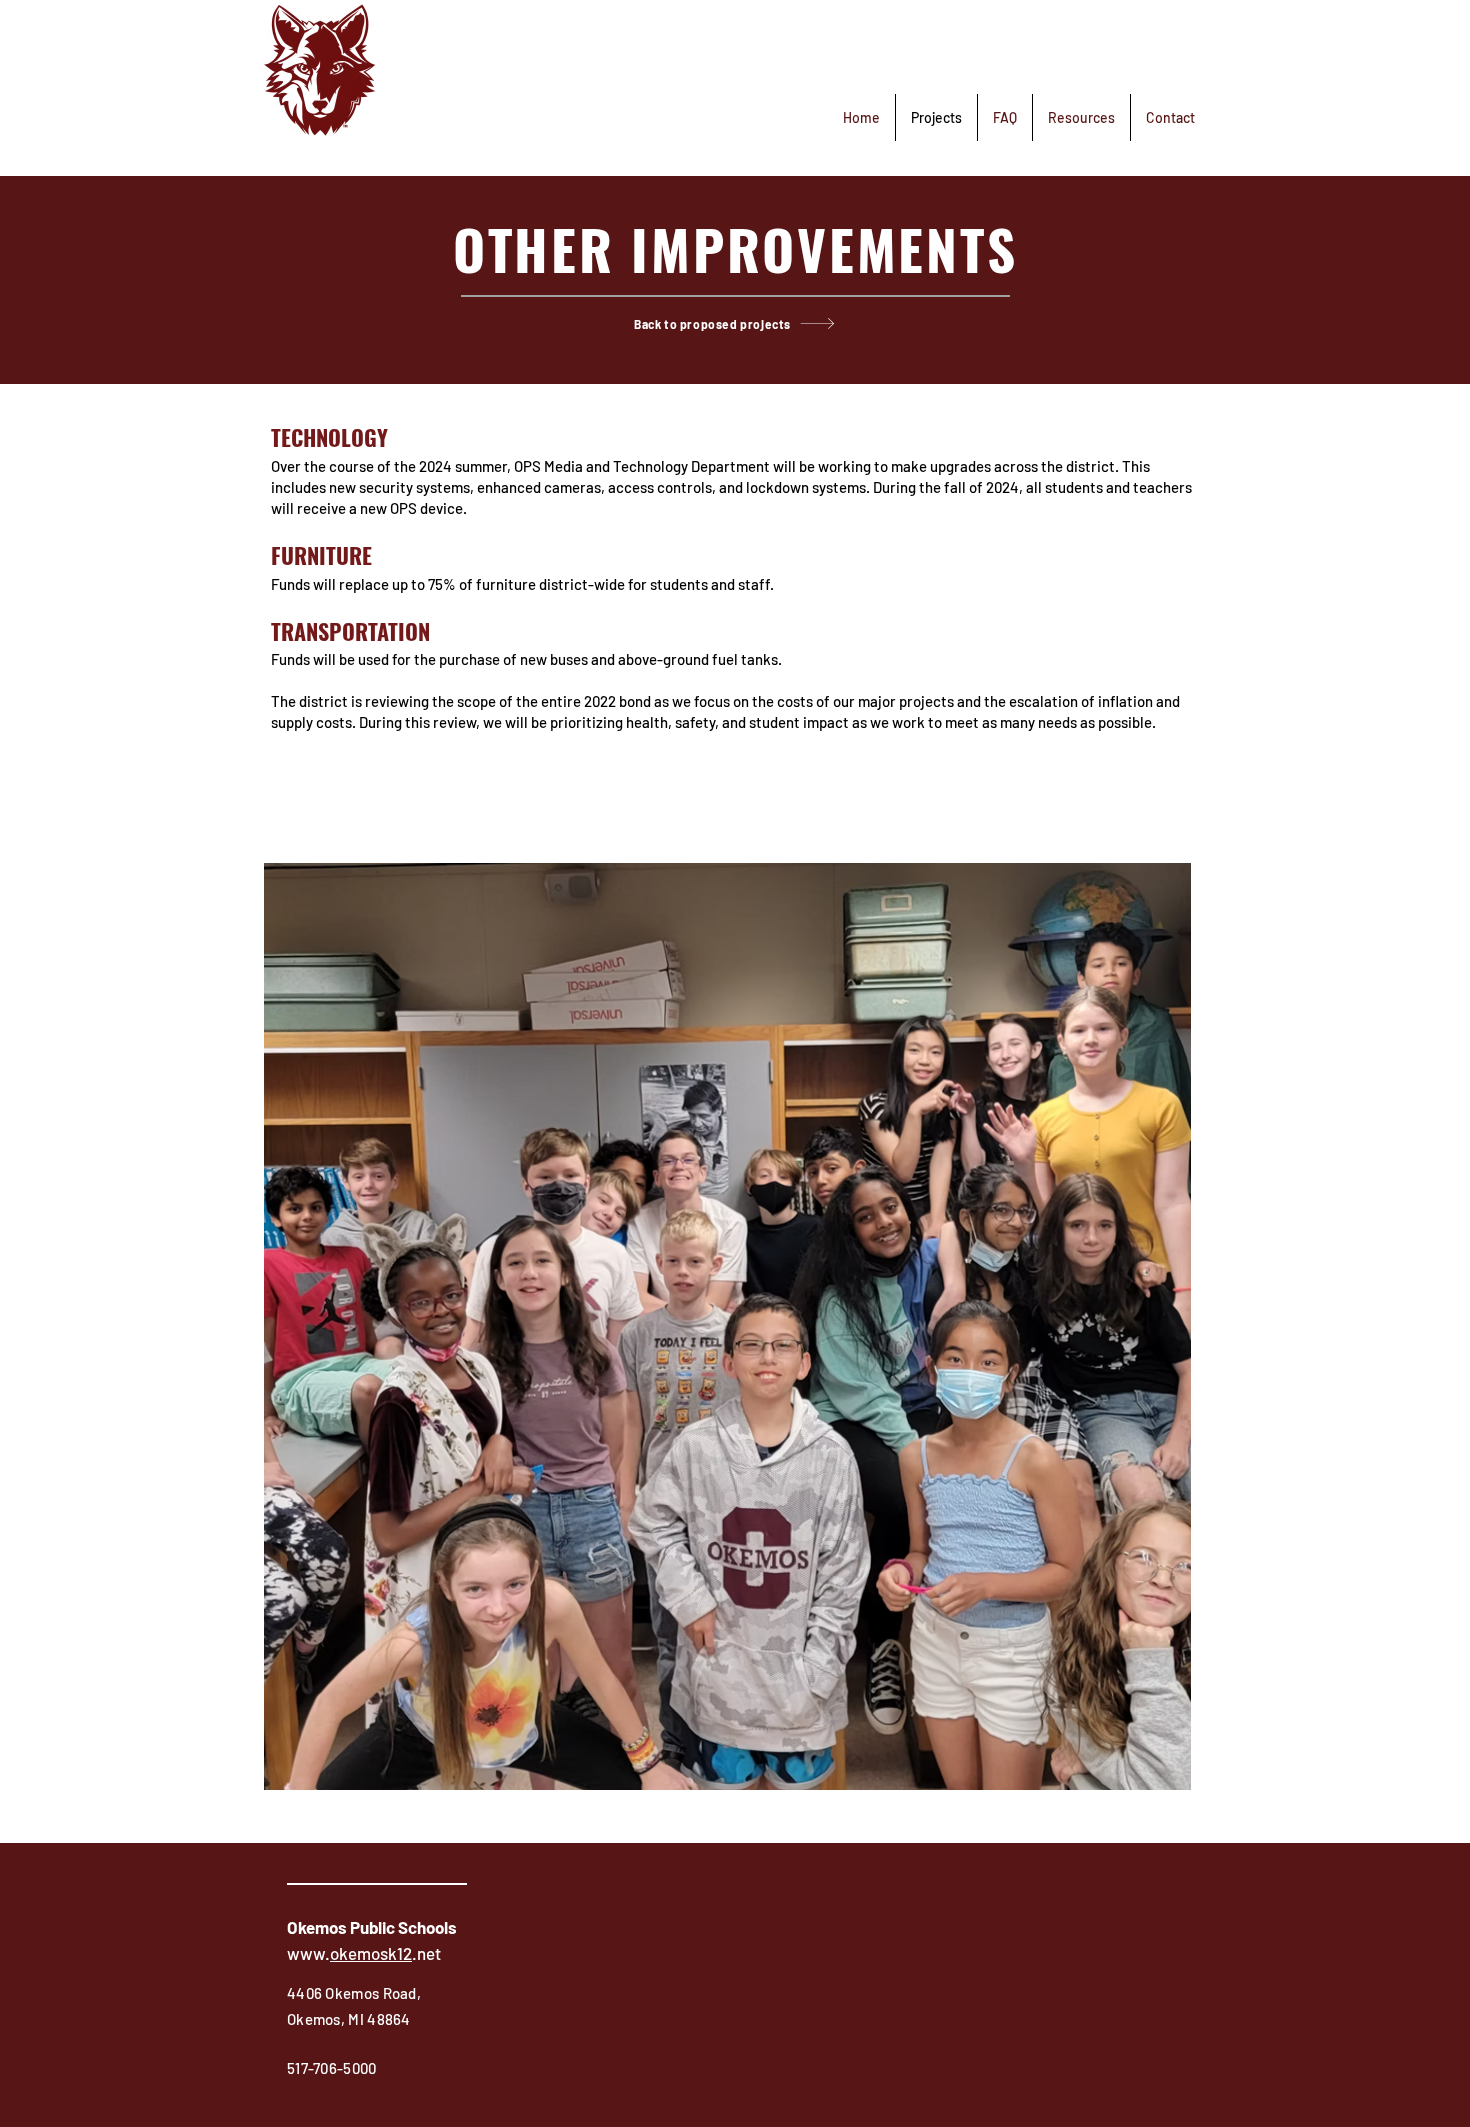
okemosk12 (371, 1953)
